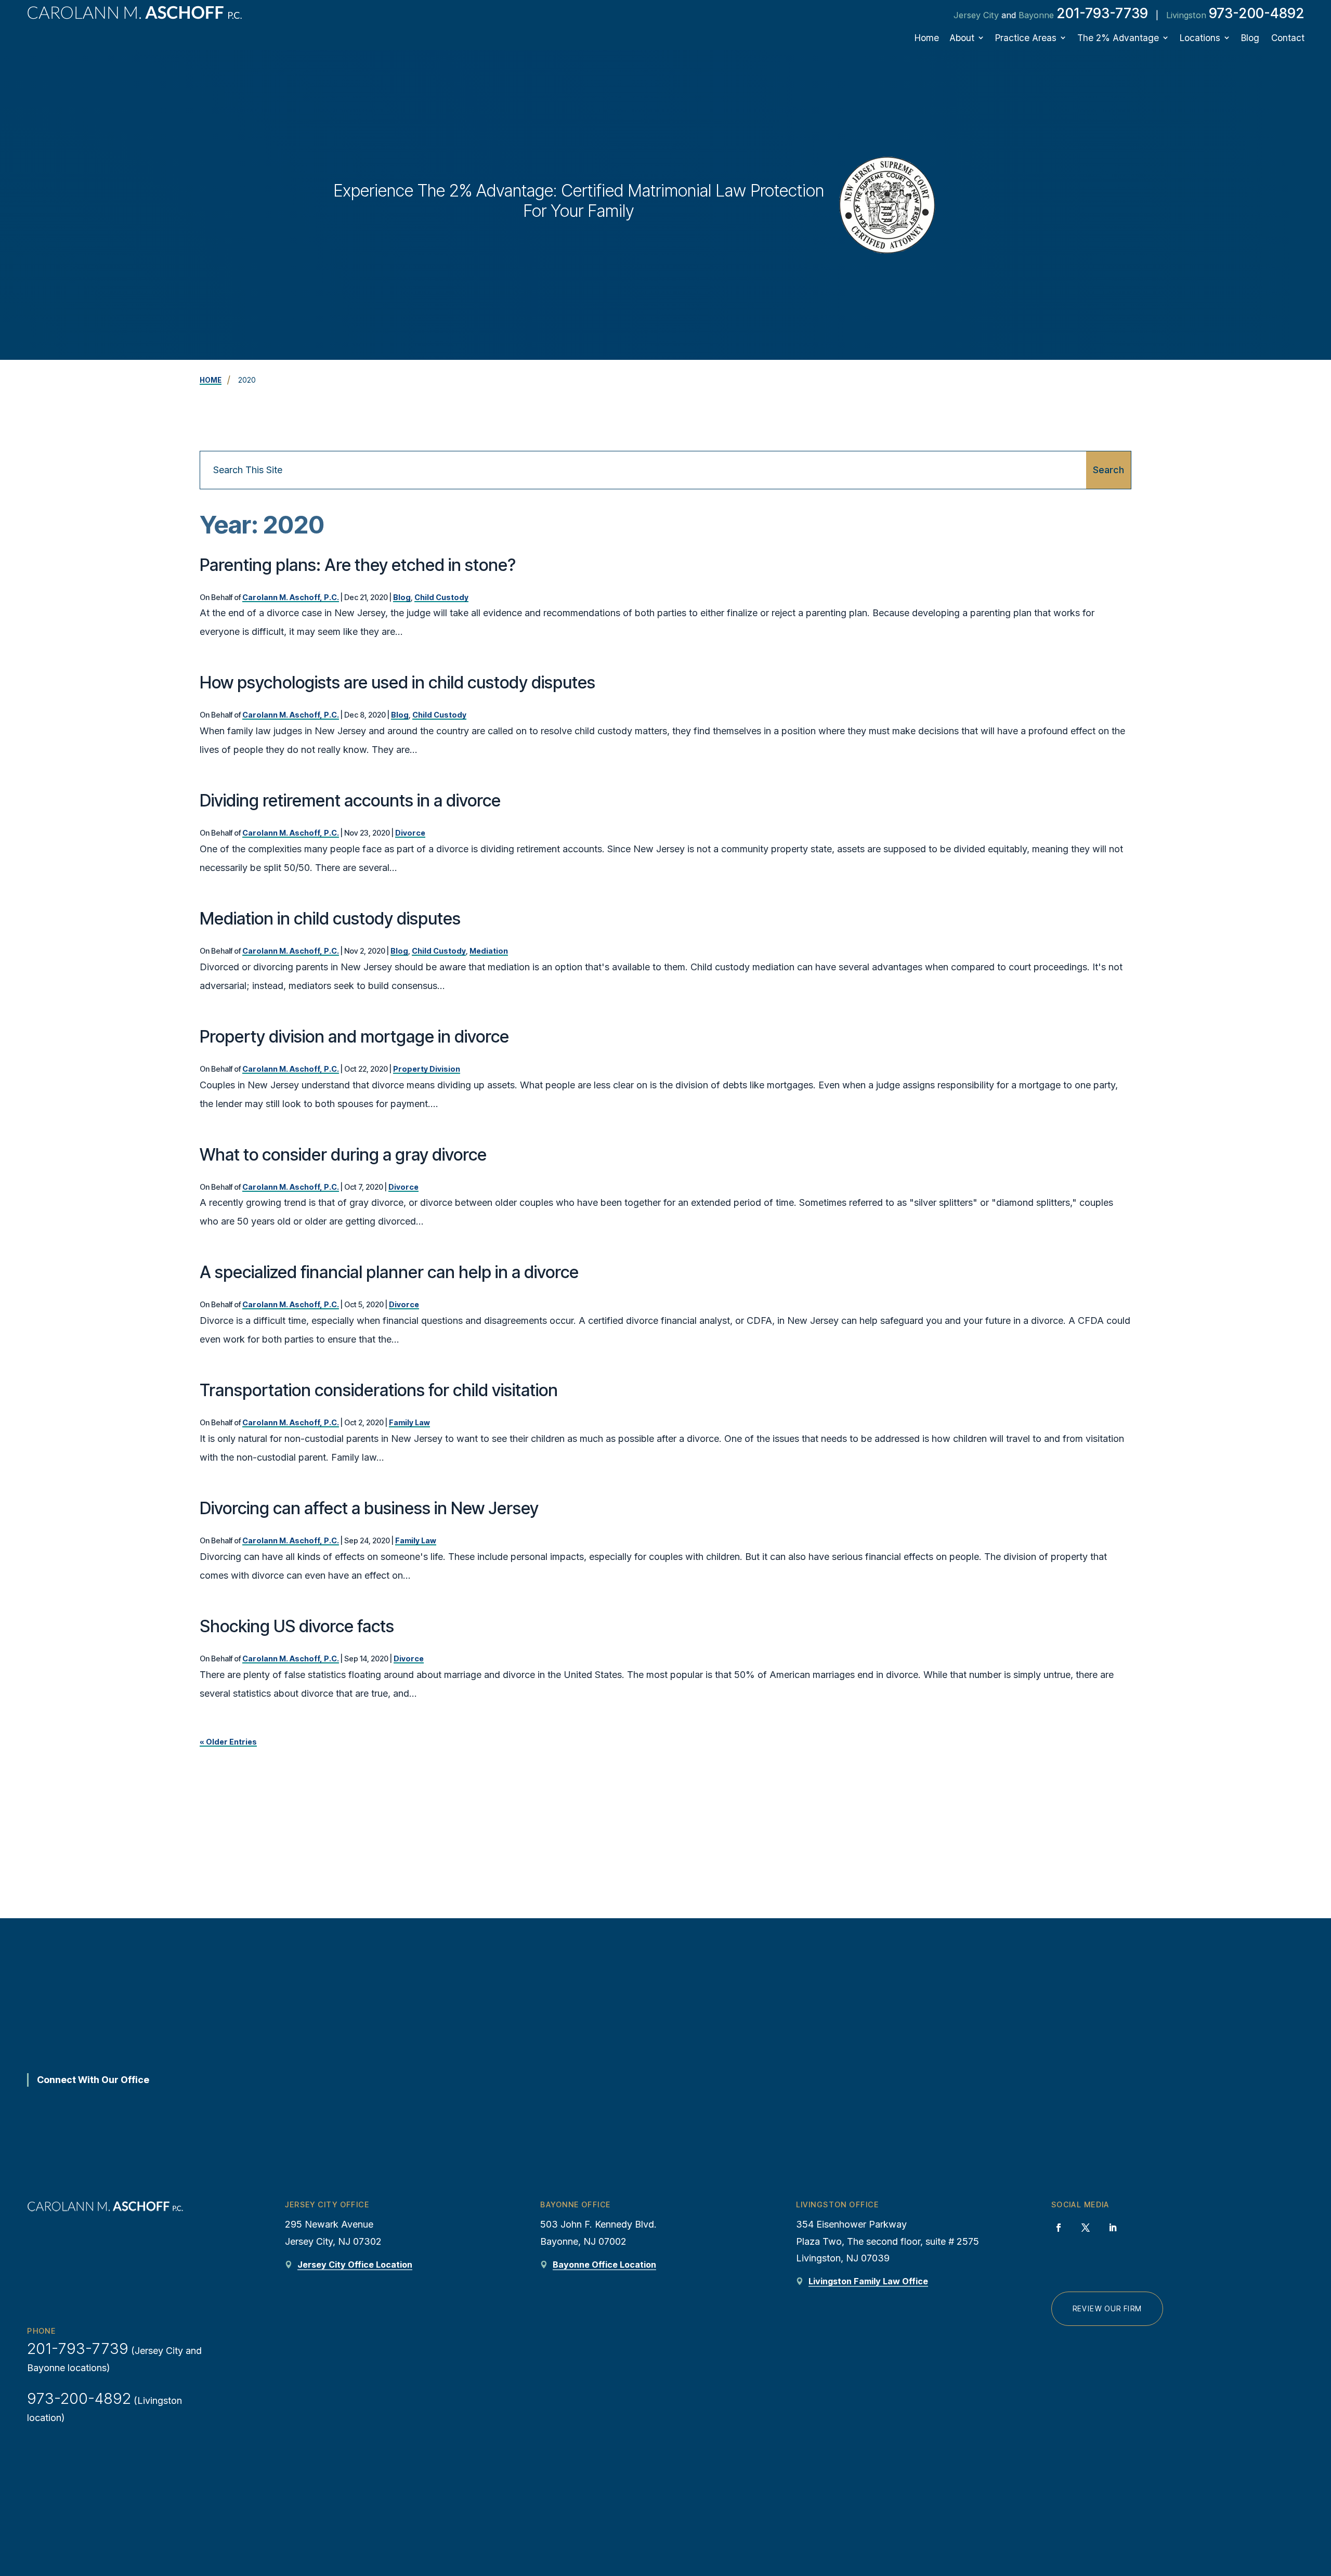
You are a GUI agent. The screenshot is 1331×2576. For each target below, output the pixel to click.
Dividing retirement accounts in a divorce (350, 801)
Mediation (489, 951)
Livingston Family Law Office (868, 2281)
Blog (1250, 38)
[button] (1315, 2495)
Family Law (409, 1422)
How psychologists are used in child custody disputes (397, 682)
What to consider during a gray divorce (343, 1155)
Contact (1288, 38)
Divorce (410, 833)
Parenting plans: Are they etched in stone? (358, 565)
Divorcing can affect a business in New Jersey (369, 1508)
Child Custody (441, 597)
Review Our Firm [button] (1107, 2309)
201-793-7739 (1102, 13)
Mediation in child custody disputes (330, 919)
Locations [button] (1200, 38)
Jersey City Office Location (355, 2265)
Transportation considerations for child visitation (379, 1390)
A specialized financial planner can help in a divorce (389, 1272)
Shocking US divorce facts (297, 1626)
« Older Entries (228, 1742)
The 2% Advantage (1118, 38)
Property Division (427, 1069)
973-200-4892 (1257, 13)
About (962, 38)
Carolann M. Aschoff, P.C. (291, 597)
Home (927, 38)
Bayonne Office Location (604, 2265)
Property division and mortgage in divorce (354, 1037)
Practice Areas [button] (1026, 38)
